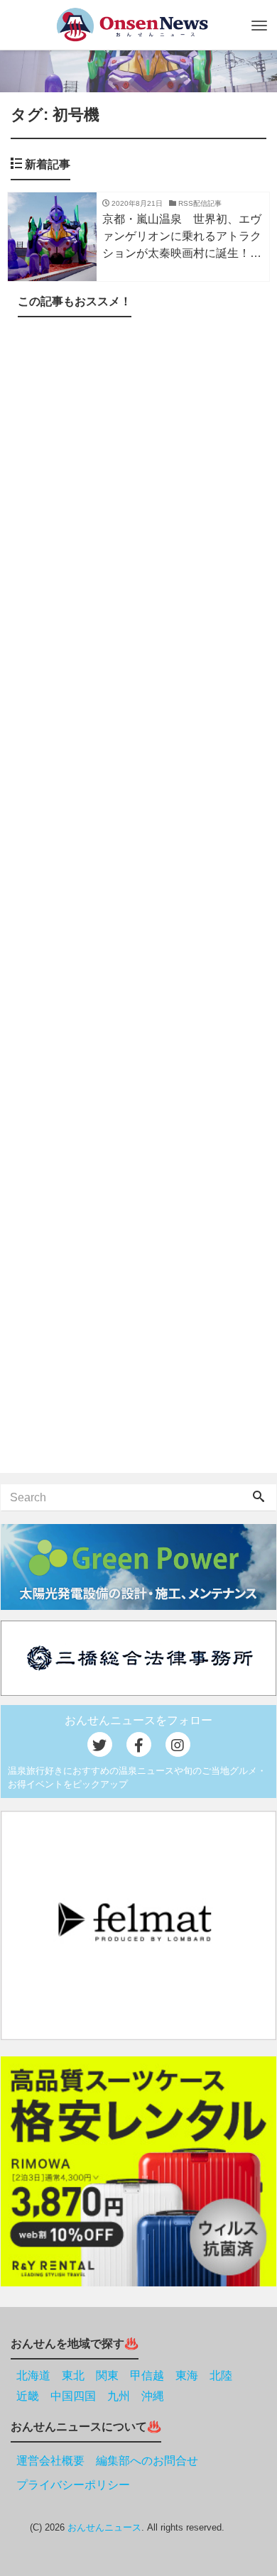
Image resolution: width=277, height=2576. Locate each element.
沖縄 (153, 2396)
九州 (119, 2396)
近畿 (28, 2396)
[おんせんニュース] (132, 24)
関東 (107, 2375)
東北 (73, 2375)
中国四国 (73, 2396)
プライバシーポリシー (73, 2485)
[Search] (259, 1498)
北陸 (221, 2375)
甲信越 (147, 2375)
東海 (187, 2375)
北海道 (33, 2375)
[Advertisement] (138, 898)
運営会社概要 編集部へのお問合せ (107, 2461)
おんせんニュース (104, 2527)
